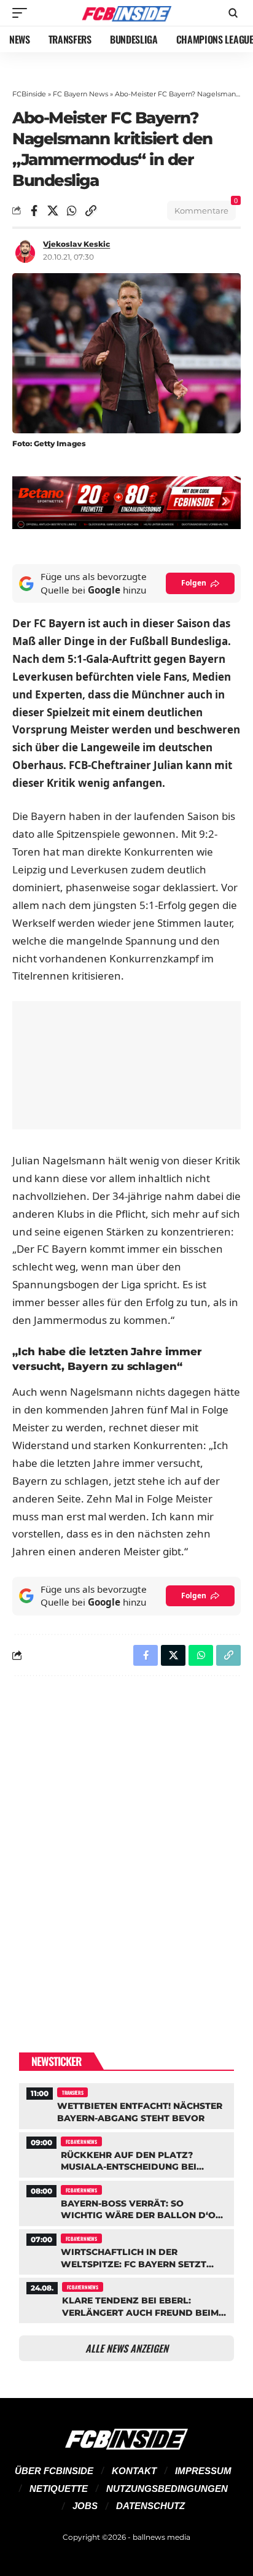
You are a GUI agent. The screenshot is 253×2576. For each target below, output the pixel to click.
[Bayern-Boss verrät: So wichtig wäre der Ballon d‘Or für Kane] (126, 2202)
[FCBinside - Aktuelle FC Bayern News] (127, 13)
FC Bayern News (80, 94)
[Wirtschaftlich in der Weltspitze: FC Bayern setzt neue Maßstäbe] (126, 2250)
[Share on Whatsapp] (72, 211)
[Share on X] (53, 211)
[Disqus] (126, 1845)
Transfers (72, 2092)
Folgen (194, 583)
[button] (23, 13)
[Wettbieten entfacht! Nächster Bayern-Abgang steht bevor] (126, 2104)
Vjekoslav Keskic (76, 244)
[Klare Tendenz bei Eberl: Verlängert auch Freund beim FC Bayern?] (126, 2299)
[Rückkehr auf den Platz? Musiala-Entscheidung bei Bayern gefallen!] (126, 2153)
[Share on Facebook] (34, 211)
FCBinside (29, 94)
